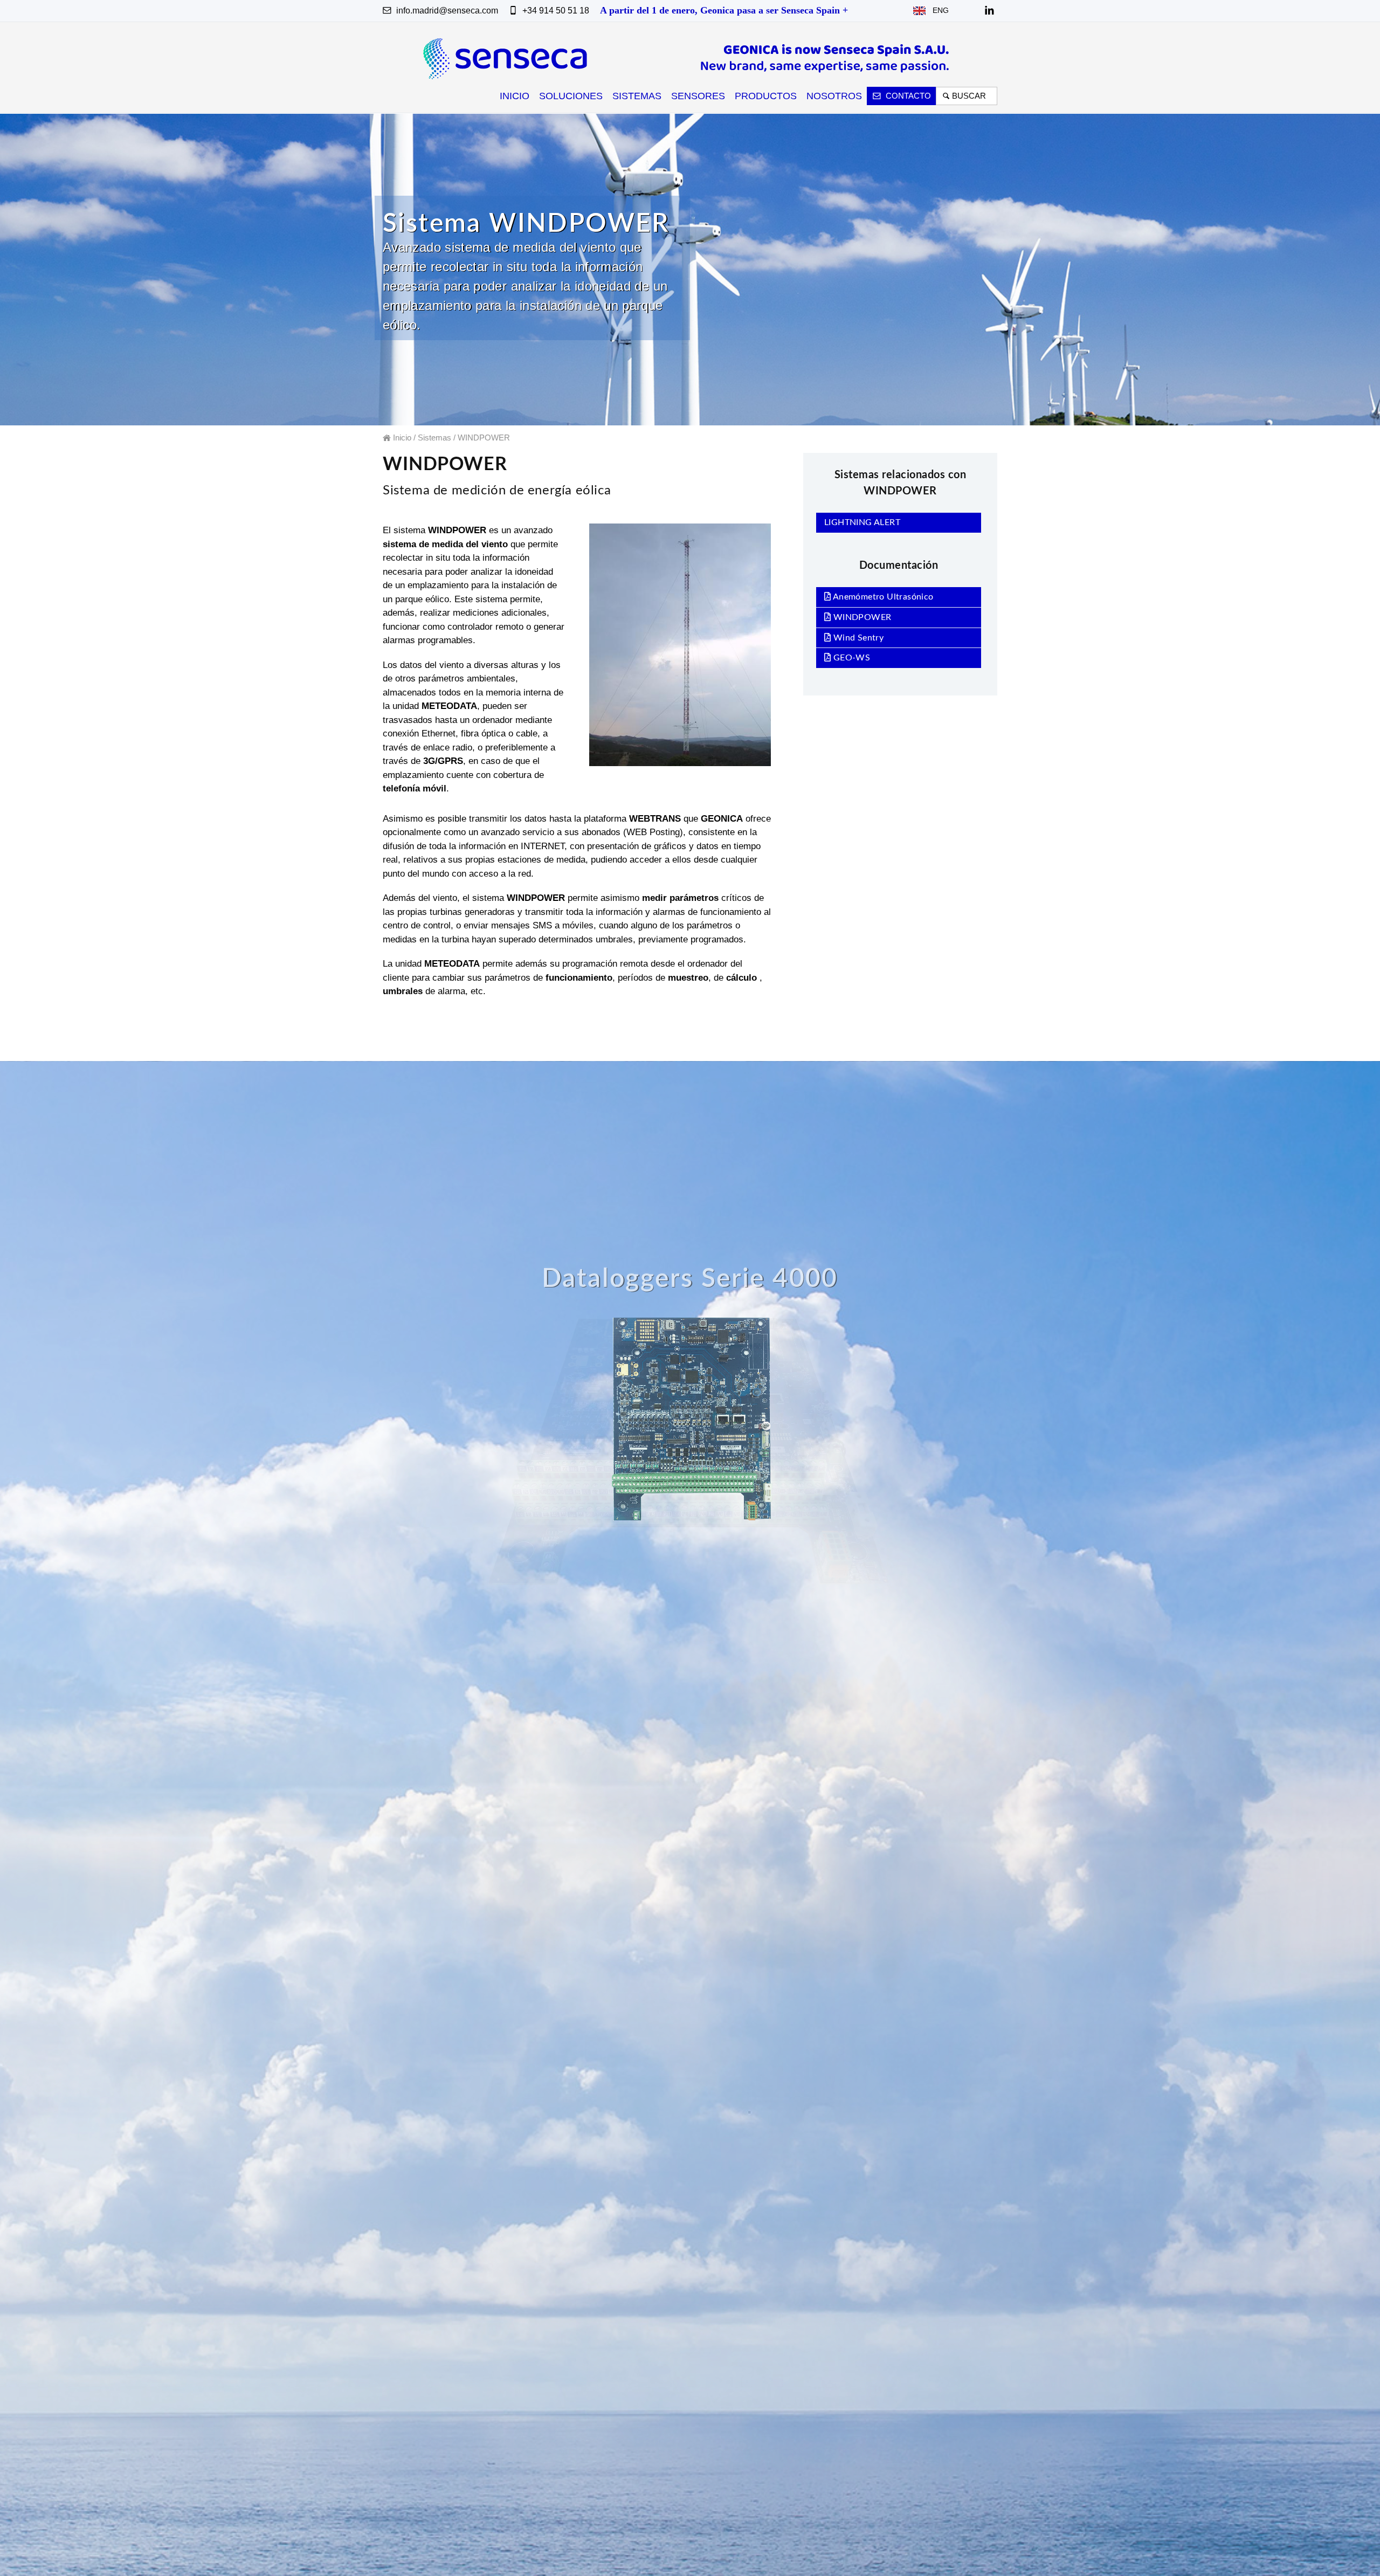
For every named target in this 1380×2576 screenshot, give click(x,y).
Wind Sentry (857, 638)
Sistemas (637, 96)
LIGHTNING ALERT (862, 522)
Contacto (907, 96)
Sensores (698, 96)
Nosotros (834, 96)
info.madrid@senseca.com (446, 11)
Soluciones (571, 96)
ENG (937, 10)
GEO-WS (850, 658)
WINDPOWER (861, 617)
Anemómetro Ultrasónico (882, 597)
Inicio (515, 96)
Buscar (971, 96)
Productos (766, 96)
